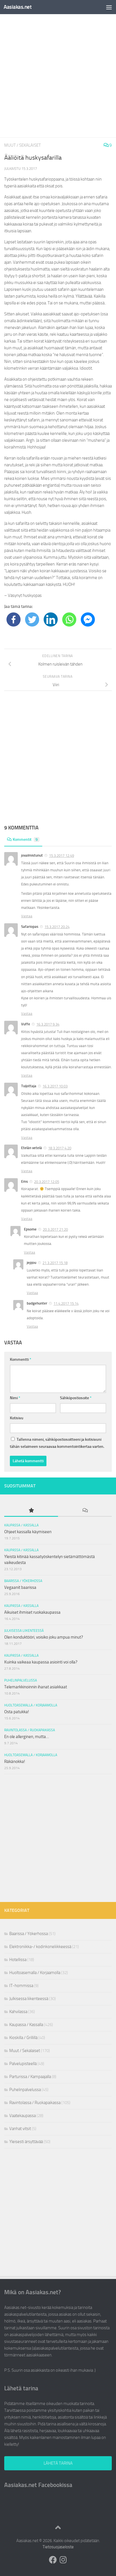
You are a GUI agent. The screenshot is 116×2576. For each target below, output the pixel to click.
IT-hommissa (21, 1986)
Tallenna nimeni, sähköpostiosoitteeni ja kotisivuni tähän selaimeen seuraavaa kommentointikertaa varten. (57, 1443)
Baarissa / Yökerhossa (23, 1581)
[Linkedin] (51, 619)
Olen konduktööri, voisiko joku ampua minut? (44, 1637)
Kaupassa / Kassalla (21, 1525)
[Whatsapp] (69, 619)
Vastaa (27, 916)
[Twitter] (32, 619)
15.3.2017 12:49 (62, 856)
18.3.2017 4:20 (60, 1148)
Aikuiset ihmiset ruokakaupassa (32, 1612)
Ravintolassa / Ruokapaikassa (30, 1730)
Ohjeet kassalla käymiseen (28, 1532)
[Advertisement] (58, 76)
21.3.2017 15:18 (55, 1263)
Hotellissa (18, 1960)
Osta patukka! (17, 1712)
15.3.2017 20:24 (57, 927)
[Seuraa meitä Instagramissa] (63, 2560)
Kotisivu (17, 1418)
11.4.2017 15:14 (66, 1304)
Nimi (15, 1398)
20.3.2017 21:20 (55, 1229)
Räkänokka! (15, 1762)
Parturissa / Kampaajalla (30, 2077)
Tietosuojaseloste (58, 2547)
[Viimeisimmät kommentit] (85, 1511)
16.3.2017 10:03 (55, 1086)
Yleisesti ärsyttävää (26, 2142)
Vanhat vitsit (20, 2129)
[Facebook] (14, 619)
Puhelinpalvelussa (21, 1680)
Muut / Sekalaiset (23, 145)
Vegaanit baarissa (20, 1587)
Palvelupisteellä (23, 2064)
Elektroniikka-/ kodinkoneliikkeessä (40, 1947)
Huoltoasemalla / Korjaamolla (31, 1705)
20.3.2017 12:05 (47, 1182)
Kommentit (25, 839)
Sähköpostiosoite (76, 1398)
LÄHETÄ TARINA (58, 2463)
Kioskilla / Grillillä (23, 2038)
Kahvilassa (18, 2012)
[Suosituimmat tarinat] (31, 1511)
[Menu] (109, 7)
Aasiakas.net (18, 7)
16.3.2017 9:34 (48, 1024)
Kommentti (21, 1360)
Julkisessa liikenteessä (24, 1631)
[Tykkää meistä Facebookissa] (53, 2560)
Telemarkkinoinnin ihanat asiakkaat (36, 1687)
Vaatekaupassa (23, 2116)
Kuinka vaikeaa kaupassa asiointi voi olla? (41, 1662)
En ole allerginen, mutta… (27, 1737)
